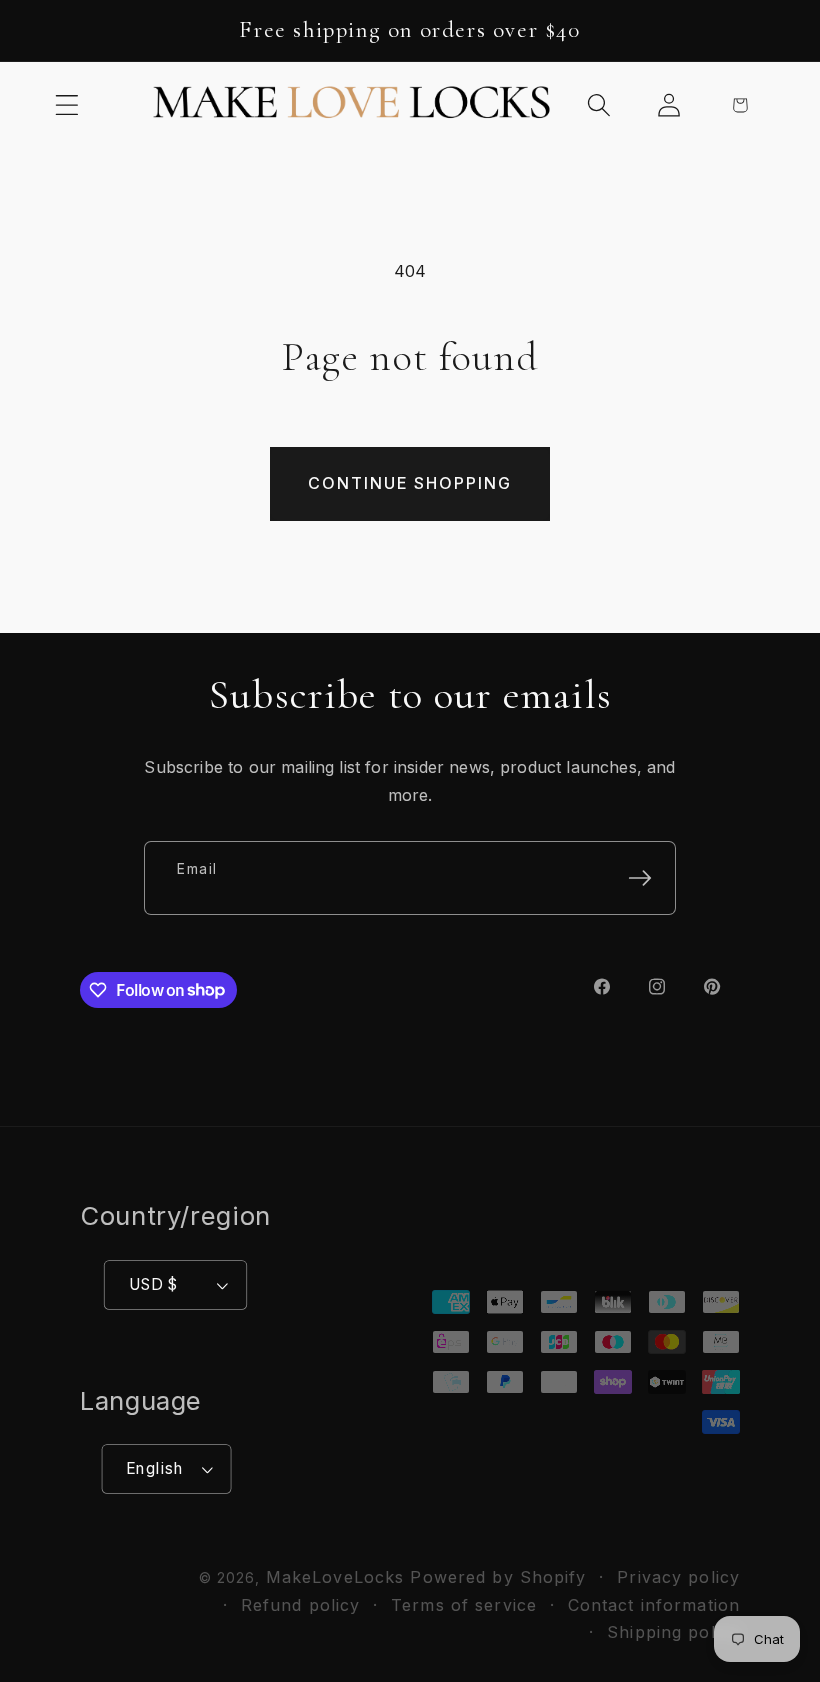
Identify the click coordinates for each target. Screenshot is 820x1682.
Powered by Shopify (498, 1577)
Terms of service (464, 1605)
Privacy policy (678, 1577)
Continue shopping (410, 483)
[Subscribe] (640, 878)
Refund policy (301, 1605)
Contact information (654, 1605)
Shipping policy (673, 1632)
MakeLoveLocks (335, 1577)
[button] (67, 104)
